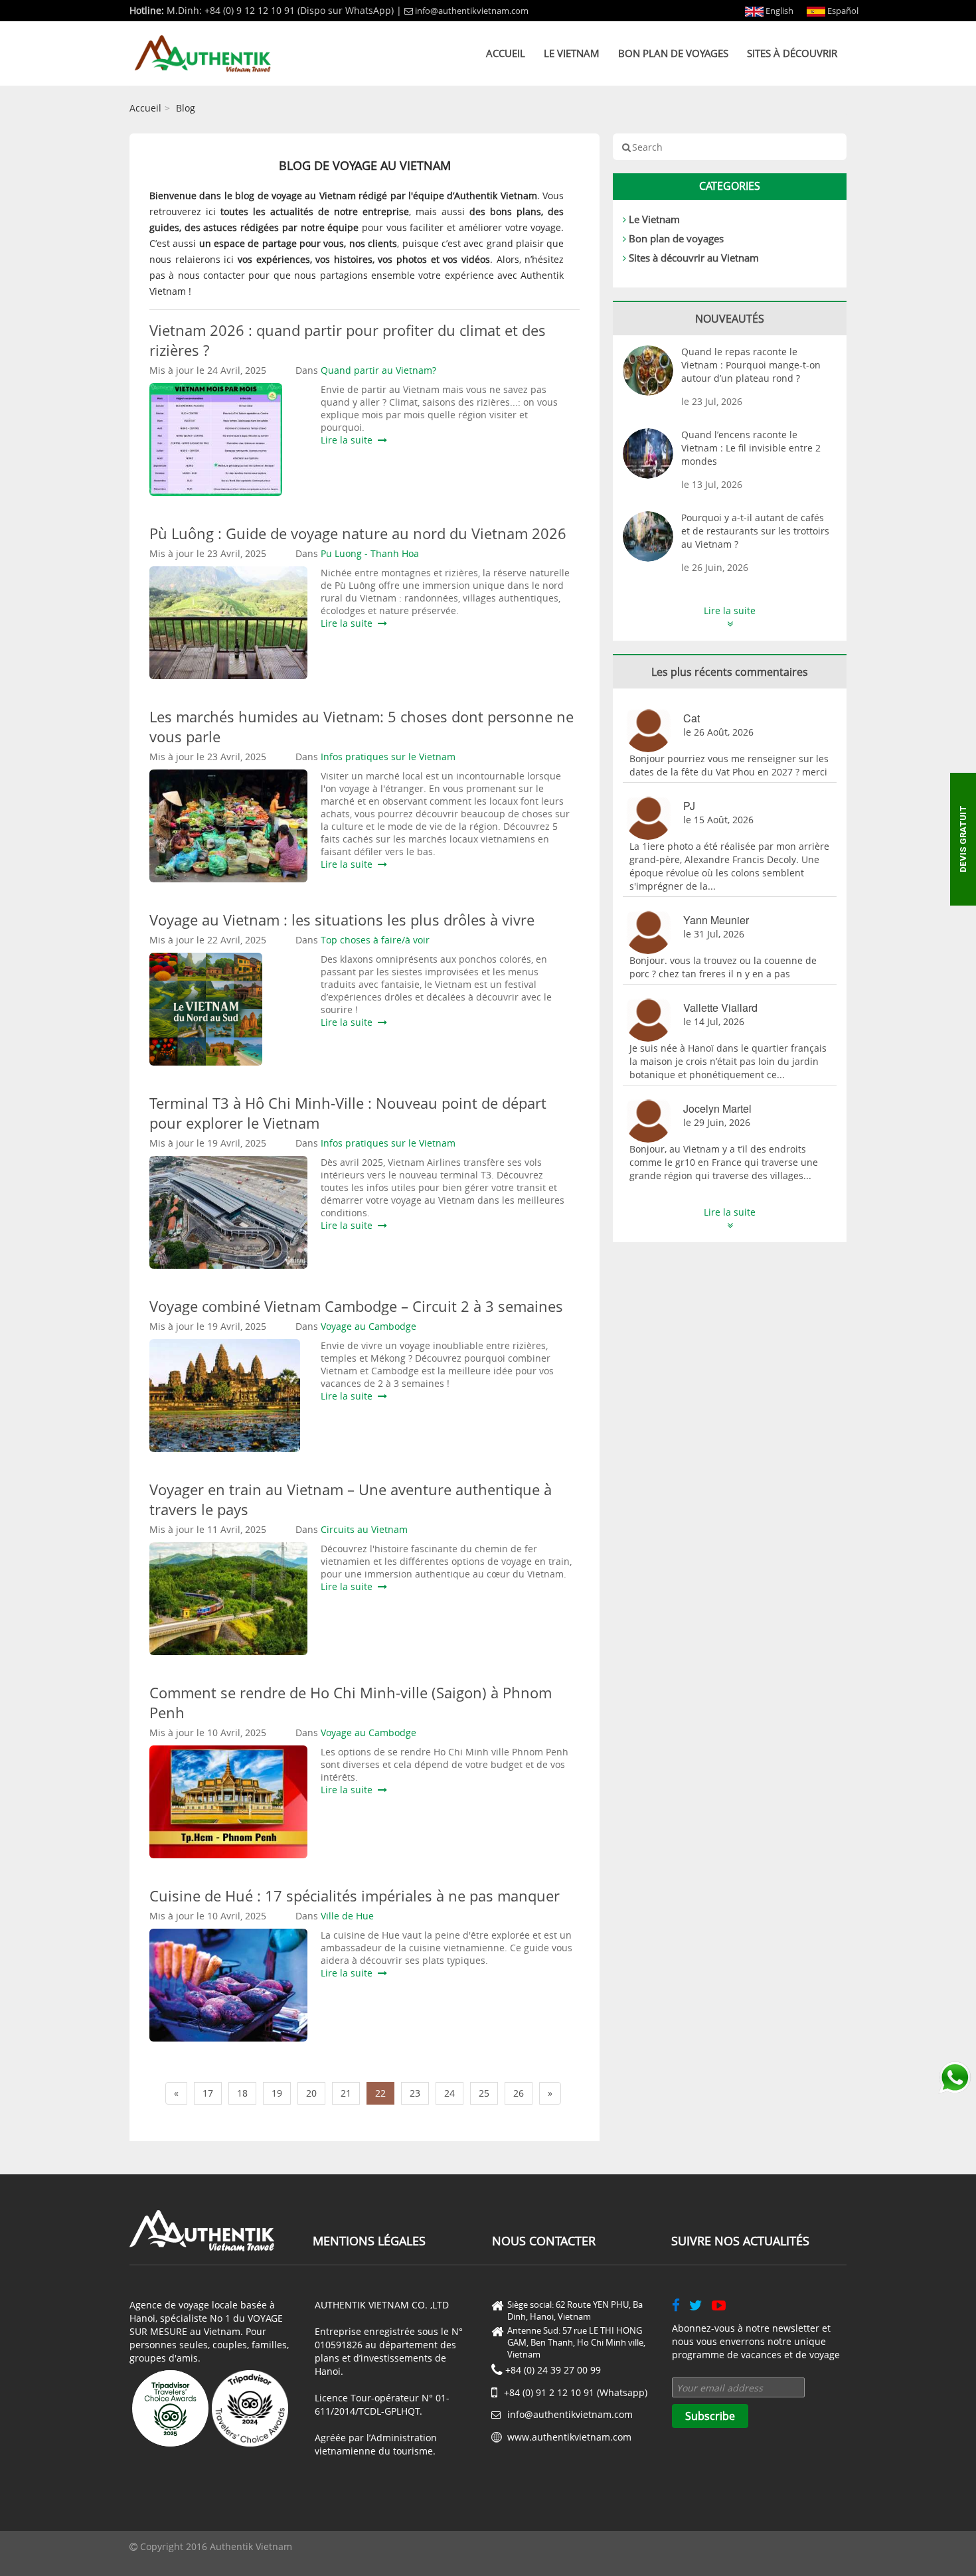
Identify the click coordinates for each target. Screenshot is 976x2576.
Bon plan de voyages (673, 53)
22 (380, 2093)
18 (242, 2093)
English (778, 11)
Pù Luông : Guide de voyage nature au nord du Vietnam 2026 (358, 533)
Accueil (506, 53)
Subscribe (710, 2416)
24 (449, 2093)
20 (311, 2093)
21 (346, 2093)
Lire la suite (349, 440)
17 (208, 2093)
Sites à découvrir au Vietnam (694, 258)
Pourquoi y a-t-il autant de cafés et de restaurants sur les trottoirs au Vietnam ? (755, 531)
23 (415, 2093)
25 (484, 2093)
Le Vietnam (572, 53)
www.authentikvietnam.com (569, 2437)
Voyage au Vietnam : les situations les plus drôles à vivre (342, 920)
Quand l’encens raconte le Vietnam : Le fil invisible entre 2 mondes (751, 448)
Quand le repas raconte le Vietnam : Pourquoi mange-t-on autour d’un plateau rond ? (751, 365)
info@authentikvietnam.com (472, 11)
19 (277, 2093)
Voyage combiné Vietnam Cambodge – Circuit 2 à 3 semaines (356, 1306)
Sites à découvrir (792, 53)
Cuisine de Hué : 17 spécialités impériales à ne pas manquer (355, 1895)
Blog (186, 108)
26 (519, 2093)
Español (842, 11)
